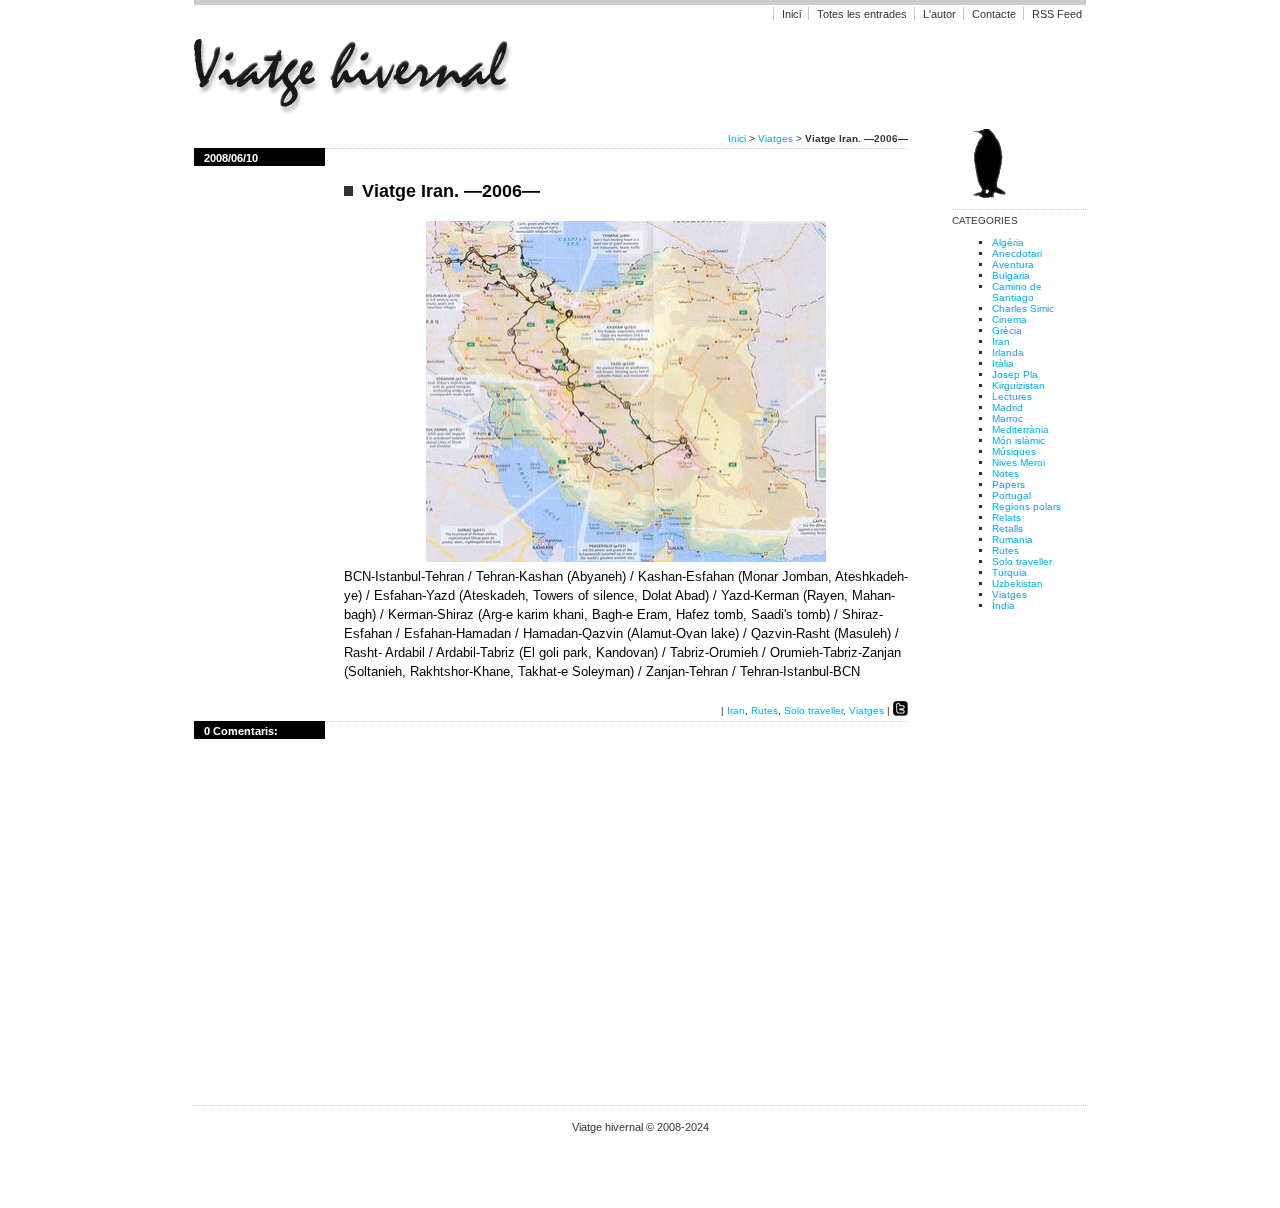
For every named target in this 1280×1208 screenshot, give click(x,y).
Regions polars (1026, 506)
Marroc (1007, 418)
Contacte (994, 14)
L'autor (941, 14)
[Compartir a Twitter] (900, 710)
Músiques (1014, 451)
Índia (1003, 605)
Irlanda (1008, 352)
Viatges (775, 138)
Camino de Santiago (1017, 292)
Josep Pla (1015, 374)
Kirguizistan (1018, 385)
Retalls (1007, 528)
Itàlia (1003, 363)
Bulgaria (1011, 275)
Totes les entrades (862, 14)
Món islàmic (1018, 440)
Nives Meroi (1018, 462)
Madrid (1007, 407)
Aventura (1013, 264)
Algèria (1008, 242)
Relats (1006, 517)
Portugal (1011, 495)
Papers (1008, 484)
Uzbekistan (1017, 583)
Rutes (764, 710)
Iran (736, 710)
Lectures (1012, 396)
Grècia (1007, 330)
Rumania (1012, 539)
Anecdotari (1017, 253)
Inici (791, 14)
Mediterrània (1020, 429)
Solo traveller (813, 710)
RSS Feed (1057, 14)
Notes (1005, 473)
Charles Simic (1023, 308)
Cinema (1009, 319)
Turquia (1009, 572)
